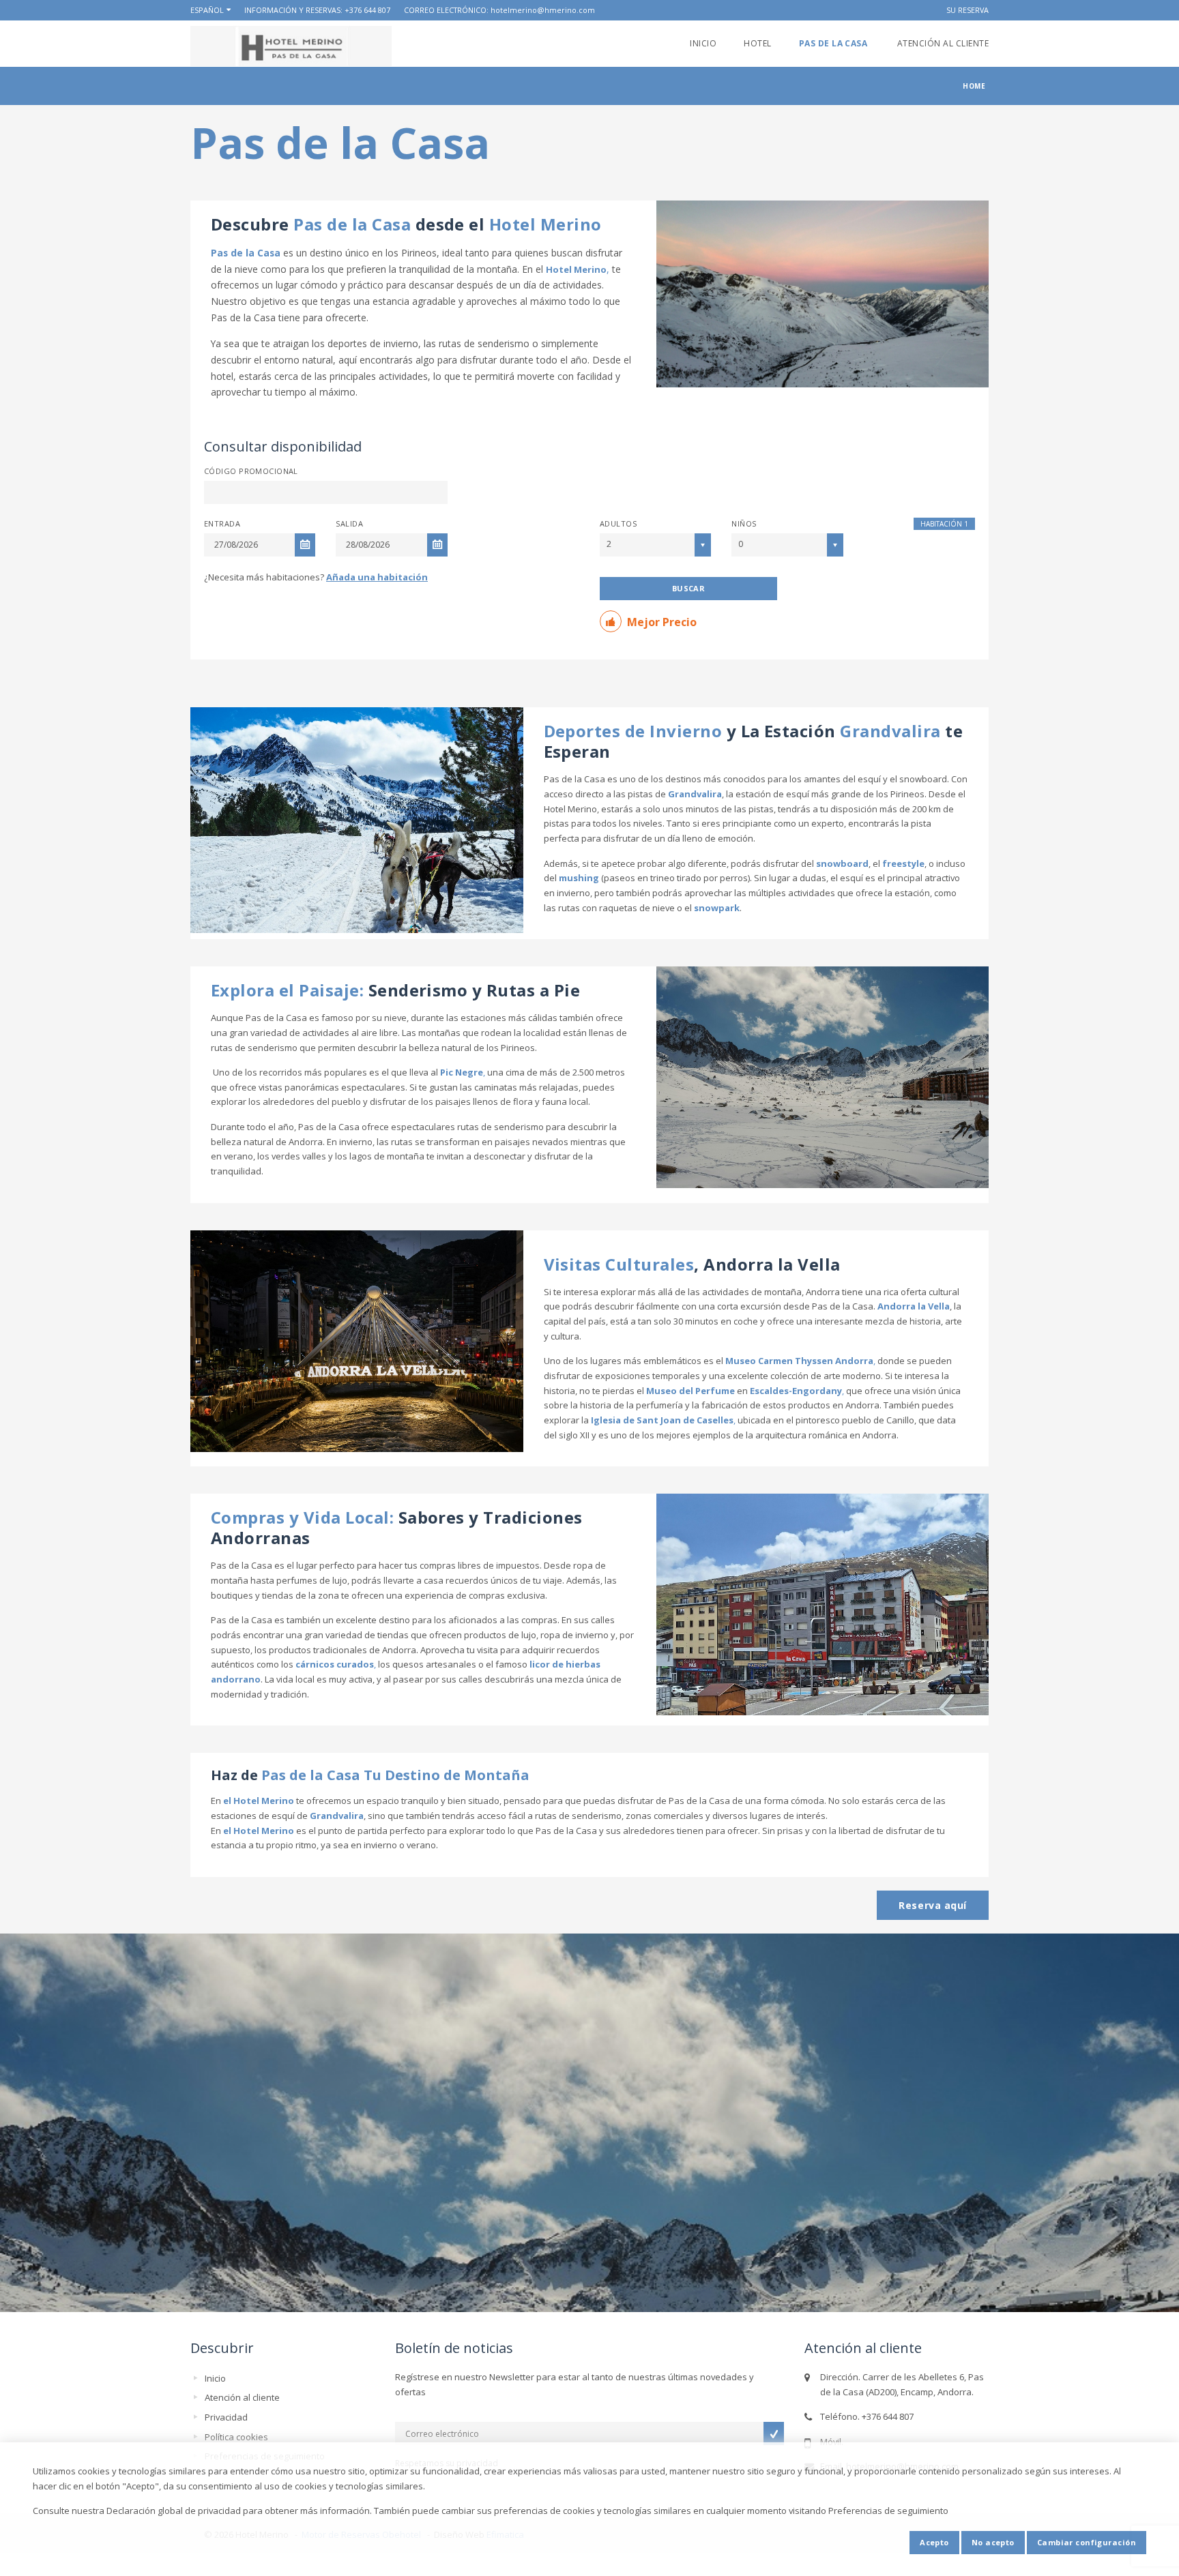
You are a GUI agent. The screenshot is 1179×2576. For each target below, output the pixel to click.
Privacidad (226, 2417)
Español (207, 10)
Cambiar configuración (1087, 2542)
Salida (349, 523)
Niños (744, 523)
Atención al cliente (943, 43)
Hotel (757, 43)
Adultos (618, 523)
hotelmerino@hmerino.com (543, 10)
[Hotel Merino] (291, 46)
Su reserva (967, 10)
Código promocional (251, 471)
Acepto (934, 2542)
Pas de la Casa (834, 43)
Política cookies (236, 2437)
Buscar (689, 588)
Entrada (222, 523)
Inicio (703, 43)
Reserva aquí (933, 1905)
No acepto (993, 2542)
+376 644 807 (367, 10)
